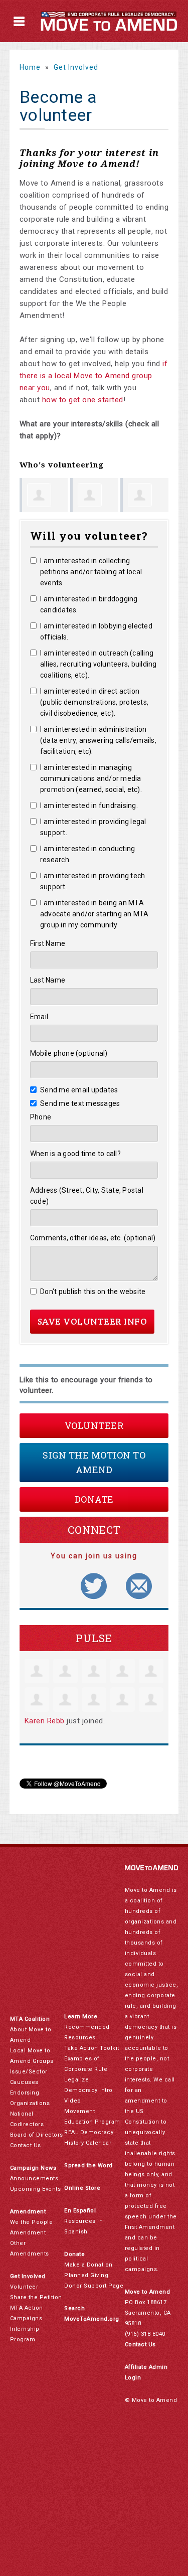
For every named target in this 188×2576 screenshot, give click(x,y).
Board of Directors (37, 2135)
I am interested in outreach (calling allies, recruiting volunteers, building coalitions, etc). (99, 664)
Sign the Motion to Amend (94, 1462)
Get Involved (76, 67)
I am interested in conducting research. (88, 854)
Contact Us (26, 2145)
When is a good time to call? (75, 1154)
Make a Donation (88, 2265)
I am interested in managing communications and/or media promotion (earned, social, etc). (91, 778)
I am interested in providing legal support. (93, 827)
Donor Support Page (94, 2286)
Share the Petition (36, 2297)
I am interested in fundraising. (89, 806)
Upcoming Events (36, 2189)
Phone (41, 1117)
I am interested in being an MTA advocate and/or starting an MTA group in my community (95, 914)
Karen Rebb (45, 1721)
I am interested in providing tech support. (93, 881)
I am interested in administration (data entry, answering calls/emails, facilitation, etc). (98, 740)
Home (30, 67)
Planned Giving (86, 2275)
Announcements (34, 2179)
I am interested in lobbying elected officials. (96, 631)
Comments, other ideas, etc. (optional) (93, 1238)
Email (39, 1017)
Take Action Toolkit (92, 2048)
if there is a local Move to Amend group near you (94, 376)
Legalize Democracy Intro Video (88, 2090)
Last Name (48, 980)
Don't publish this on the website (93, 1292)
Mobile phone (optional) (69, 1053)
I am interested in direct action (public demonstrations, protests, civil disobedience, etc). (94, 702)
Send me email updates (79, 1090)
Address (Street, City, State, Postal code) (87, 1196)
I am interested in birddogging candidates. (89, 604)
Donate (94, 1499)
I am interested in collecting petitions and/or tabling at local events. (91, 572)
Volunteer (94, 1425)
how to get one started (83, 400)
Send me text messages (80, 1103)
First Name (48, 943)
